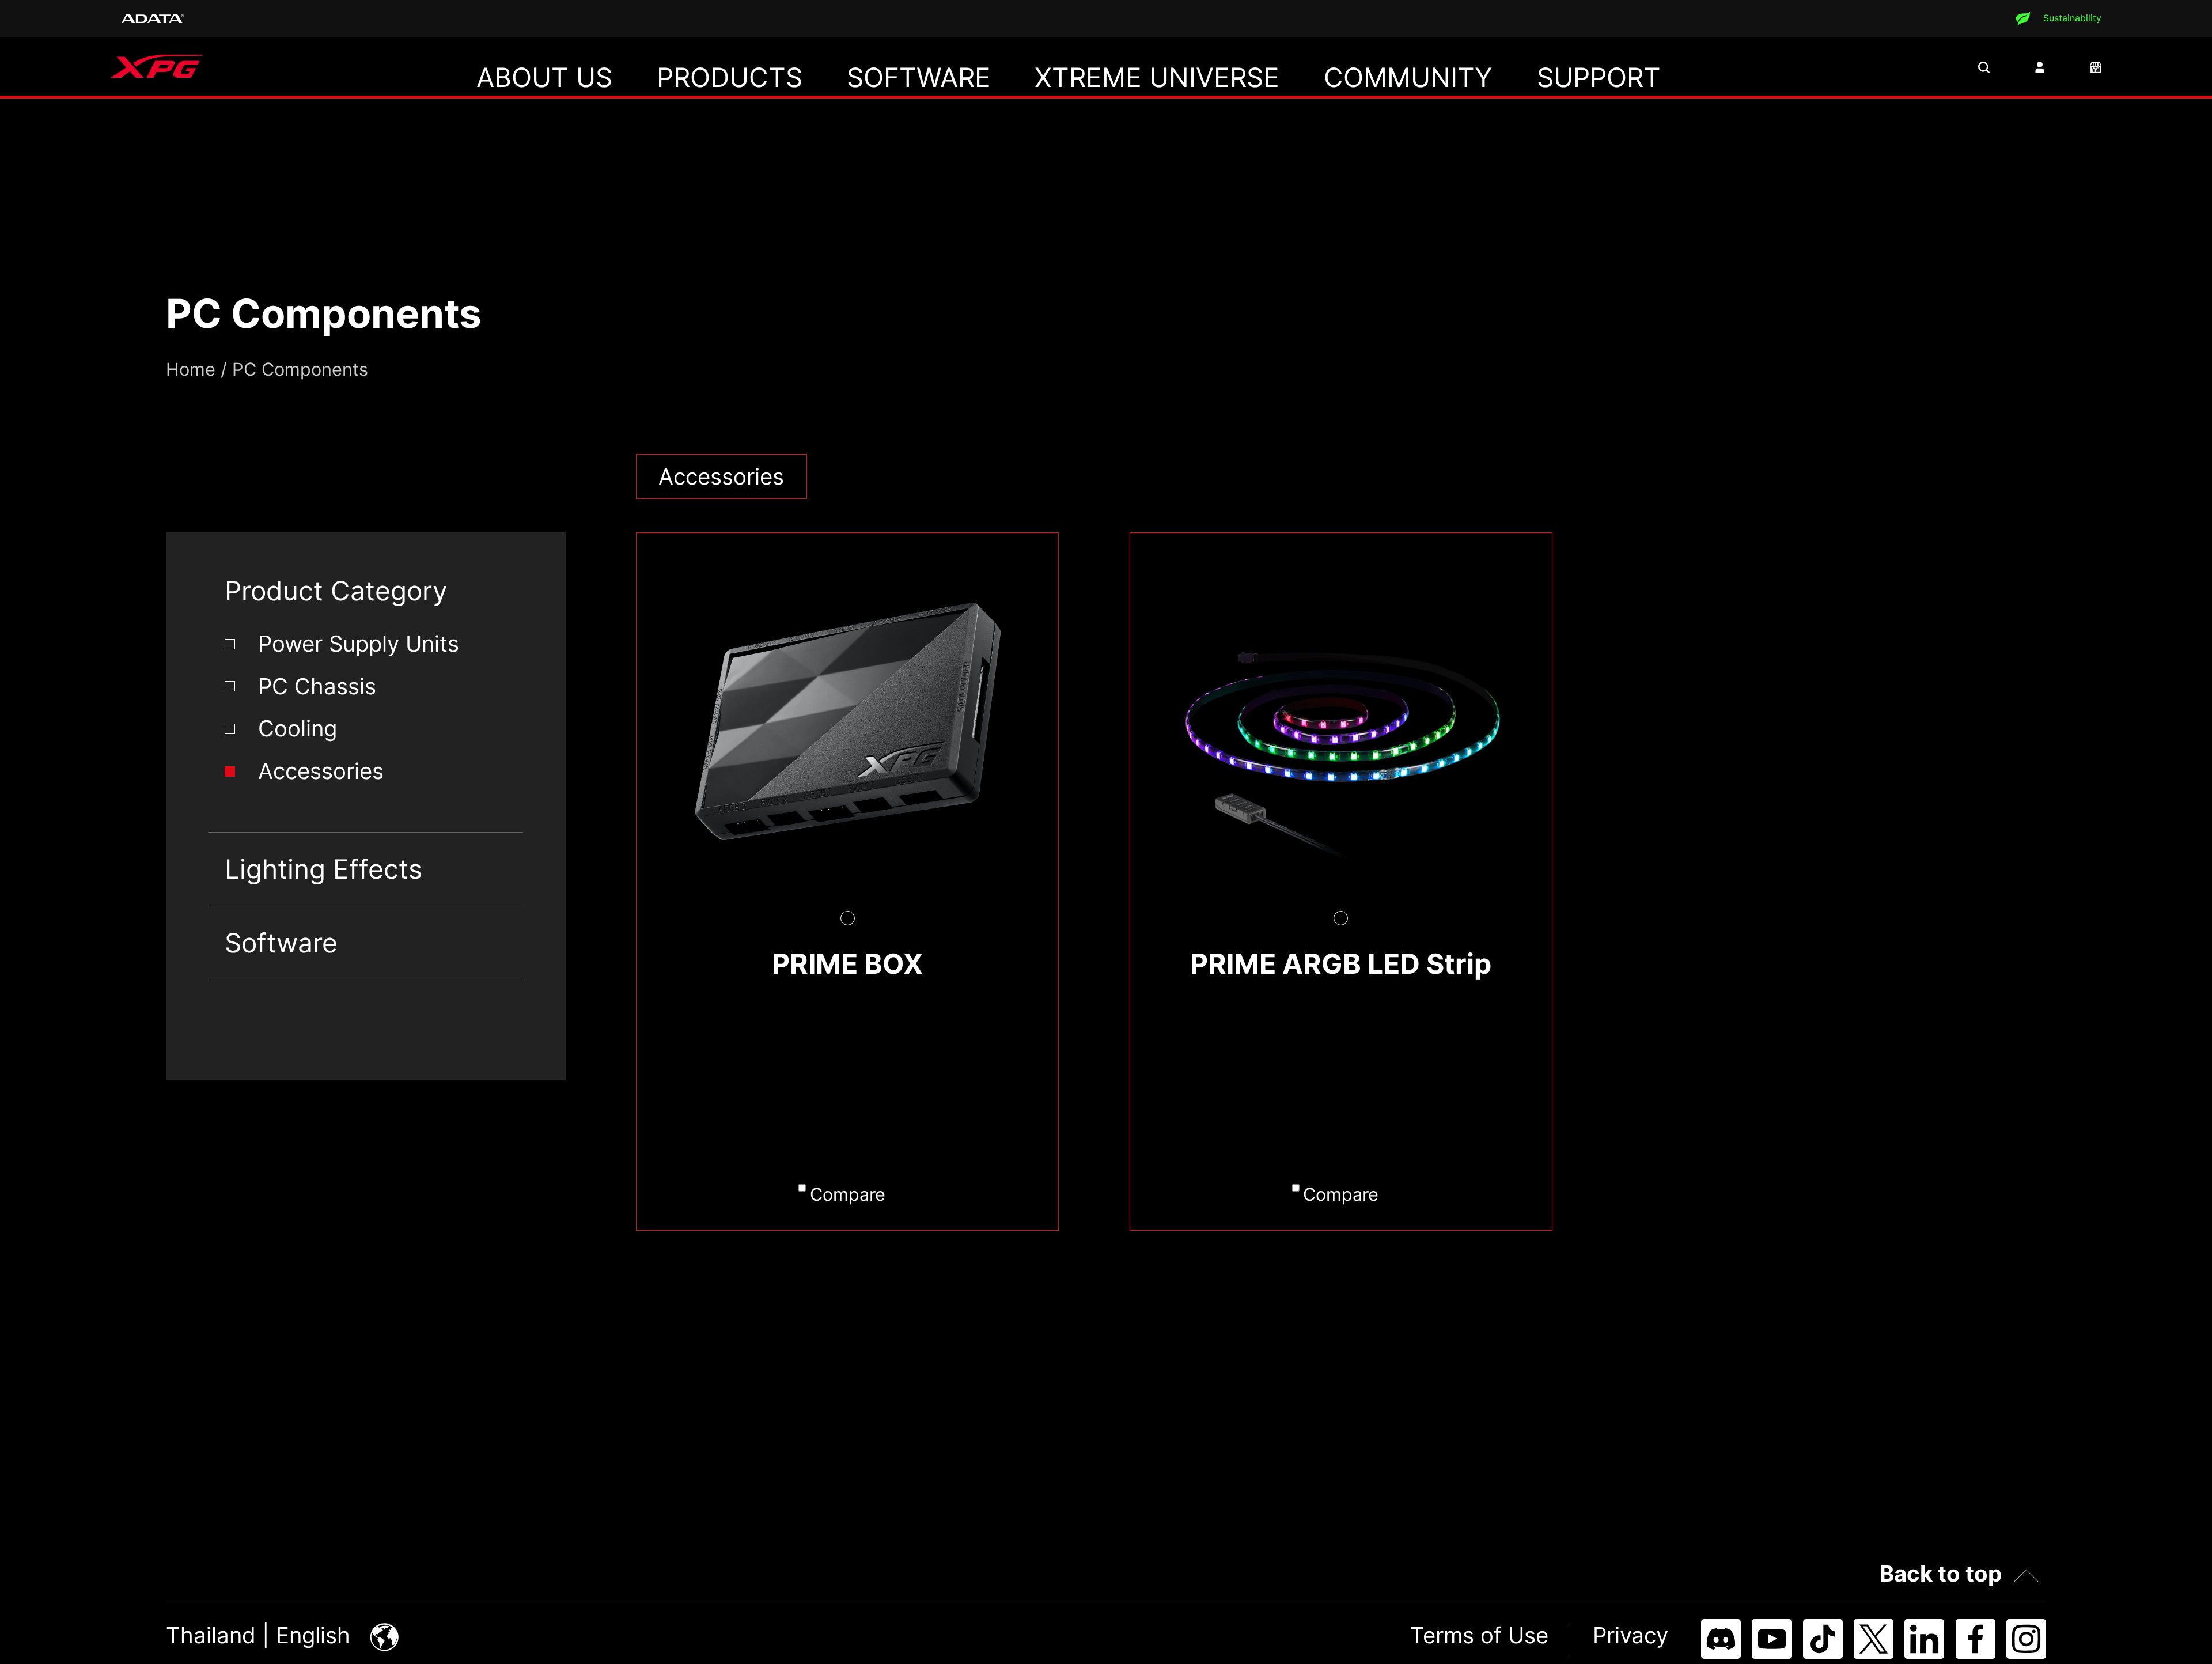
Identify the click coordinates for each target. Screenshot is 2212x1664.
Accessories (321, 771)
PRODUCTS (730, 77)
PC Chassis (317, 686)
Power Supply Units (359, 644)
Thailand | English (261, 1635)
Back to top (1941, 1574)
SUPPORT (1599, 77)
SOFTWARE (919, 77)
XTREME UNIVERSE (1157, 77)
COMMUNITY (1408, 77)
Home (191, 369)
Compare (848, 1194)
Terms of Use (1479, 1635)
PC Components (300, 369)
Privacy (1630, 1635)
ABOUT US (544, 77)
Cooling (298, 728)
